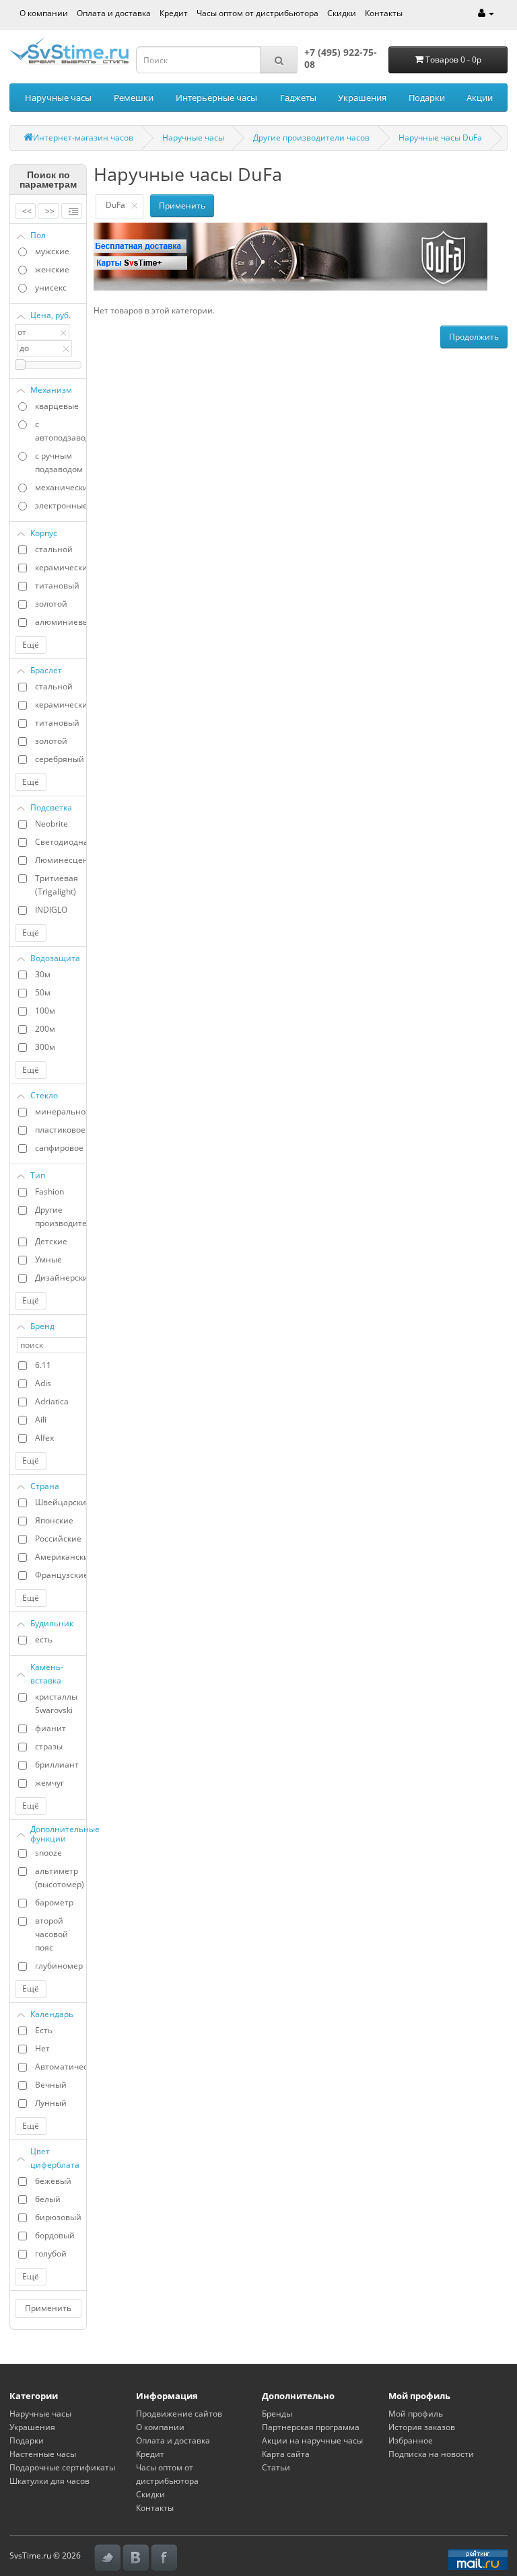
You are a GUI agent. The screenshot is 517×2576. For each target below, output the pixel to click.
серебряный (60, 759)
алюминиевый (61, 622)
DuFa (115, 205)
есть (44, 1639)
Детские (51, 1241)
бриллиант (57, 1765)
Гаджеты (298, 98)
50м (43, 992)
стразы (49, 1746)
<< (27, 211)
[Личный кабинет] (486, 13)
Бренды (277, 2414)
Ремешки (134, 98)
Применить (48, 2308)
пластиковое (60, 1130)
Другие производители (61, 1216)
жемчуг (49, 1783)
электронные (61, 505)
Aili (41, 1419)
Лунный (51, 2103)
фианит (50, 1728)
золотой (51, 604)
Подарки (427, 98)
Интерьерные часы (216, 98)
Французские (61, 1575)
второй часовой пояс (51, 1934)
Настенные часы (43, 2454)
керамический (61, 567)
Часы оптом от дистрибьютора (257, 13)
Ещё (31, 645)
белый (48, 2199)
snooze (48, 1853)
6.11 (43, 1365)
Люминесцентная (61, 860)
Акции (480, 98)
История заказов (422, 2427)
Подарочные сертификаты (62, 2467)
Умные (48, 1259)
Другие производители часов (311, 138)
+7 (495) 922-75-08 (341, 58)
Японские (54, 1520)
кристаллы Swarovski (56, 1703)
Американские (61, 1557)
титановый (57, 585)
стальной (54, 549)
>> (50, 211)
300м (45, 1047)
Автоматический (61, 2067)
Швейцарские (61, 1502)
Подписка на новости (431, 2454)
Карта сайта (286, 2454)
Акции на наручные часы (312, 2440)
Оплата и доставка (114, 13)
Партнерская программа (311, 2427)
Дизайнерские (61, 1278)
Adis (43, 1383)
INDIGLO (51, 910)
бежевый (53, 2181)
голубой (51, 2253)
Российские (58, 1539)
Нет (42, 2048)
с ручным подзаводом (59, 462)
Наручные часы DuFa (440, 138)
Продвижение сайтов (179, 2414)
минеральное (61, 1111)
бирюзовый (58, 2217)
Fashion (49, 1191)
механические (61, 487)
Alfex (44, 1438)
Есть (44, 2030)
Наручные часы (58, 98)
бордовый (55, 2235)
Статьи (276, 2467)
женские (52, 269)
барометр (54, 1902)
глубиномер (59, 1966)
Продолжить (474, 337)
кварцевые (57, 406)
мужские (52, 251)
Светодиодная (61, 842)
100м (45, 1011)
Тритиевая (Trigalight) (57, 885)
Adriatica (52, 1401)
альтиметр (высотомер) (60, 1878)
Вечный (51, 2085)
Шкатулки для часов (49, 2481)
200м (45, 1029)
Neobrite (51, 824)
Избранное (411, 2440)
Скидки (342, 13)
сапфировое (59, 1148)
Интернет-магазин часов (83, 138)
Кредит (174, 13)
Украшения (362, 98)
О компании (44, 13)
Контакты (384, 13)
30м (43, 974)
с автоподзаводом (61, 431)
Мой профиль (416, 2414)
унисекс (51, 288)
